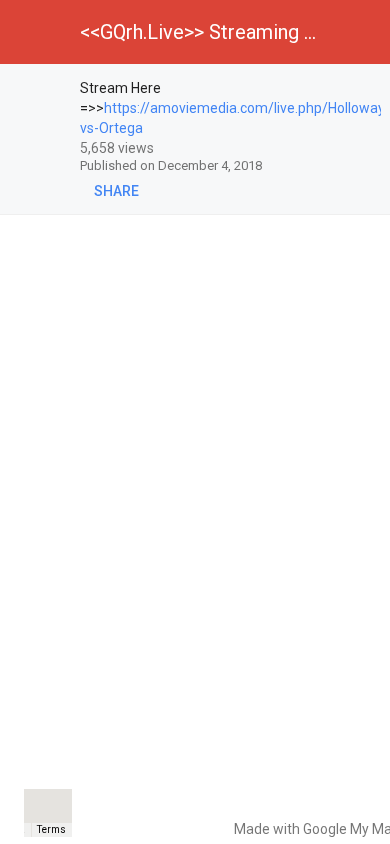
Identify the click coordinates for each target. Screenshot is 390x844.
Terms (51, 829)
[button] (32, 32)
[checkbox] (41, 91)
